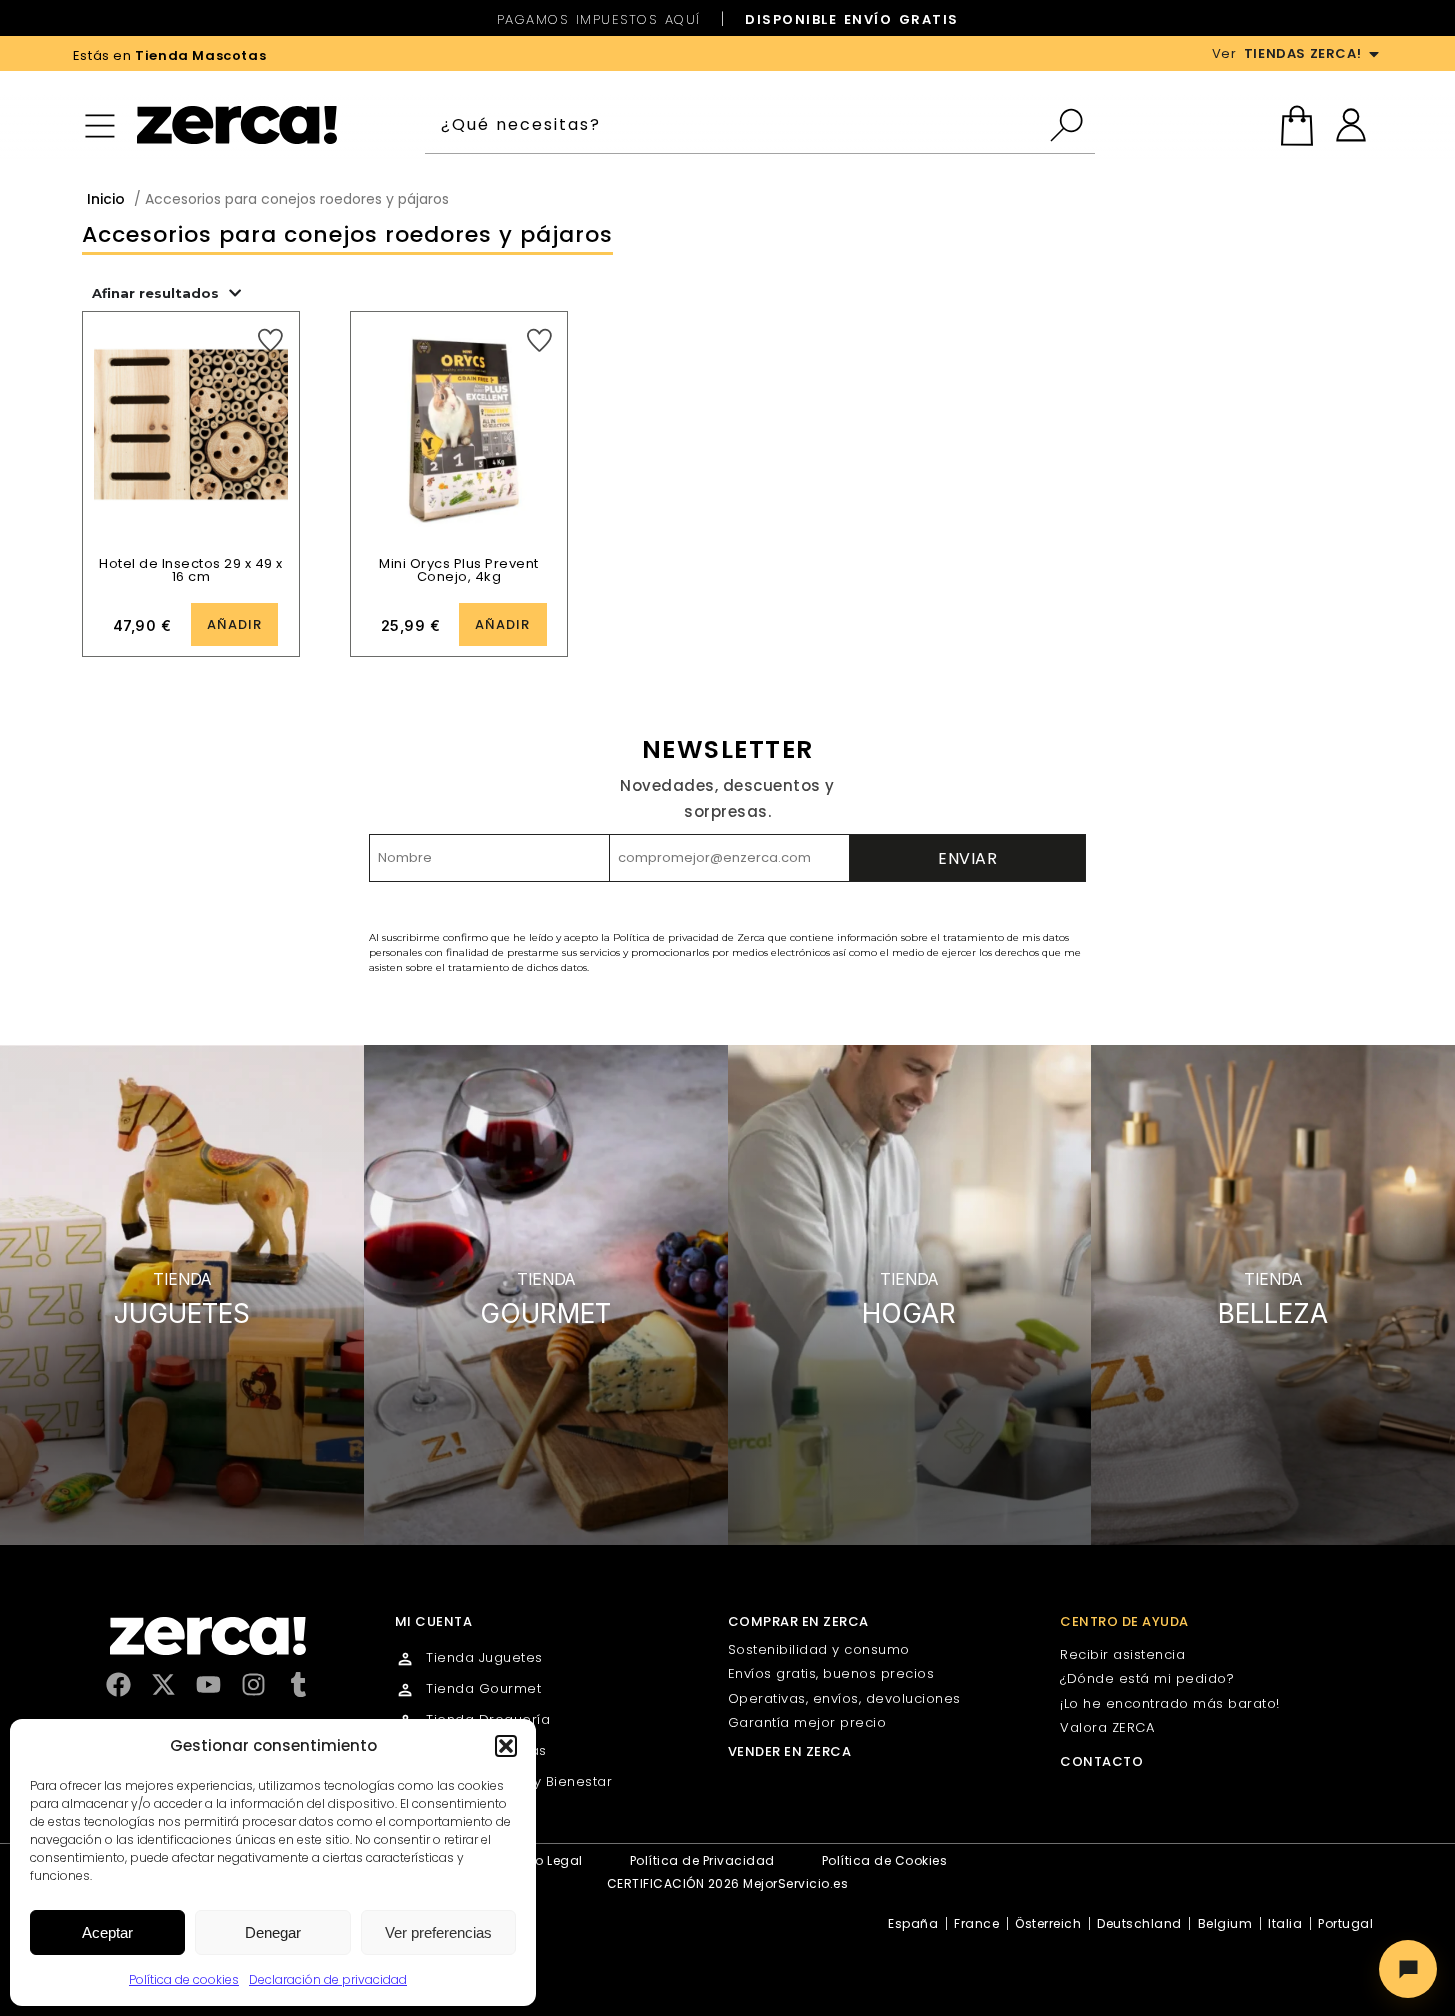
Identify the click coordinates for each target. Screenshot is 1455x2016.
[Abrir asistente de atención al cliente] (1408, 1969)
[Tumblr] (298, 1684)
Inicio (106, 199)
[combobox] (736, 125)
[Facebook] (118, 1684)
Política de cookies (184, 1979)
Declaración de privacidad (328, 1979)
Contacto (1101, 1761)
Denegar (273, 1932)
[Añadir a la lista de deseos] (270, 340)
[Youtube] (208, 1684)
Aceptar (107, 1932)
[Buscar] (1071, 125)
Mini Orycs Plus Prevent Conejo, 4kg (459, 570)
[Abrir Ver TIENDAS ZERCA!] (1374, 54)
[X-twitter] (163, 1684)
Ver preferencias (438, 1932)
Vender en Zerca (790, 1751)
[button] (506, 1746)
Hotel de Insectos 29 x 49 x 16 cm (191, 570)
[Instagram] (253, 1684)
